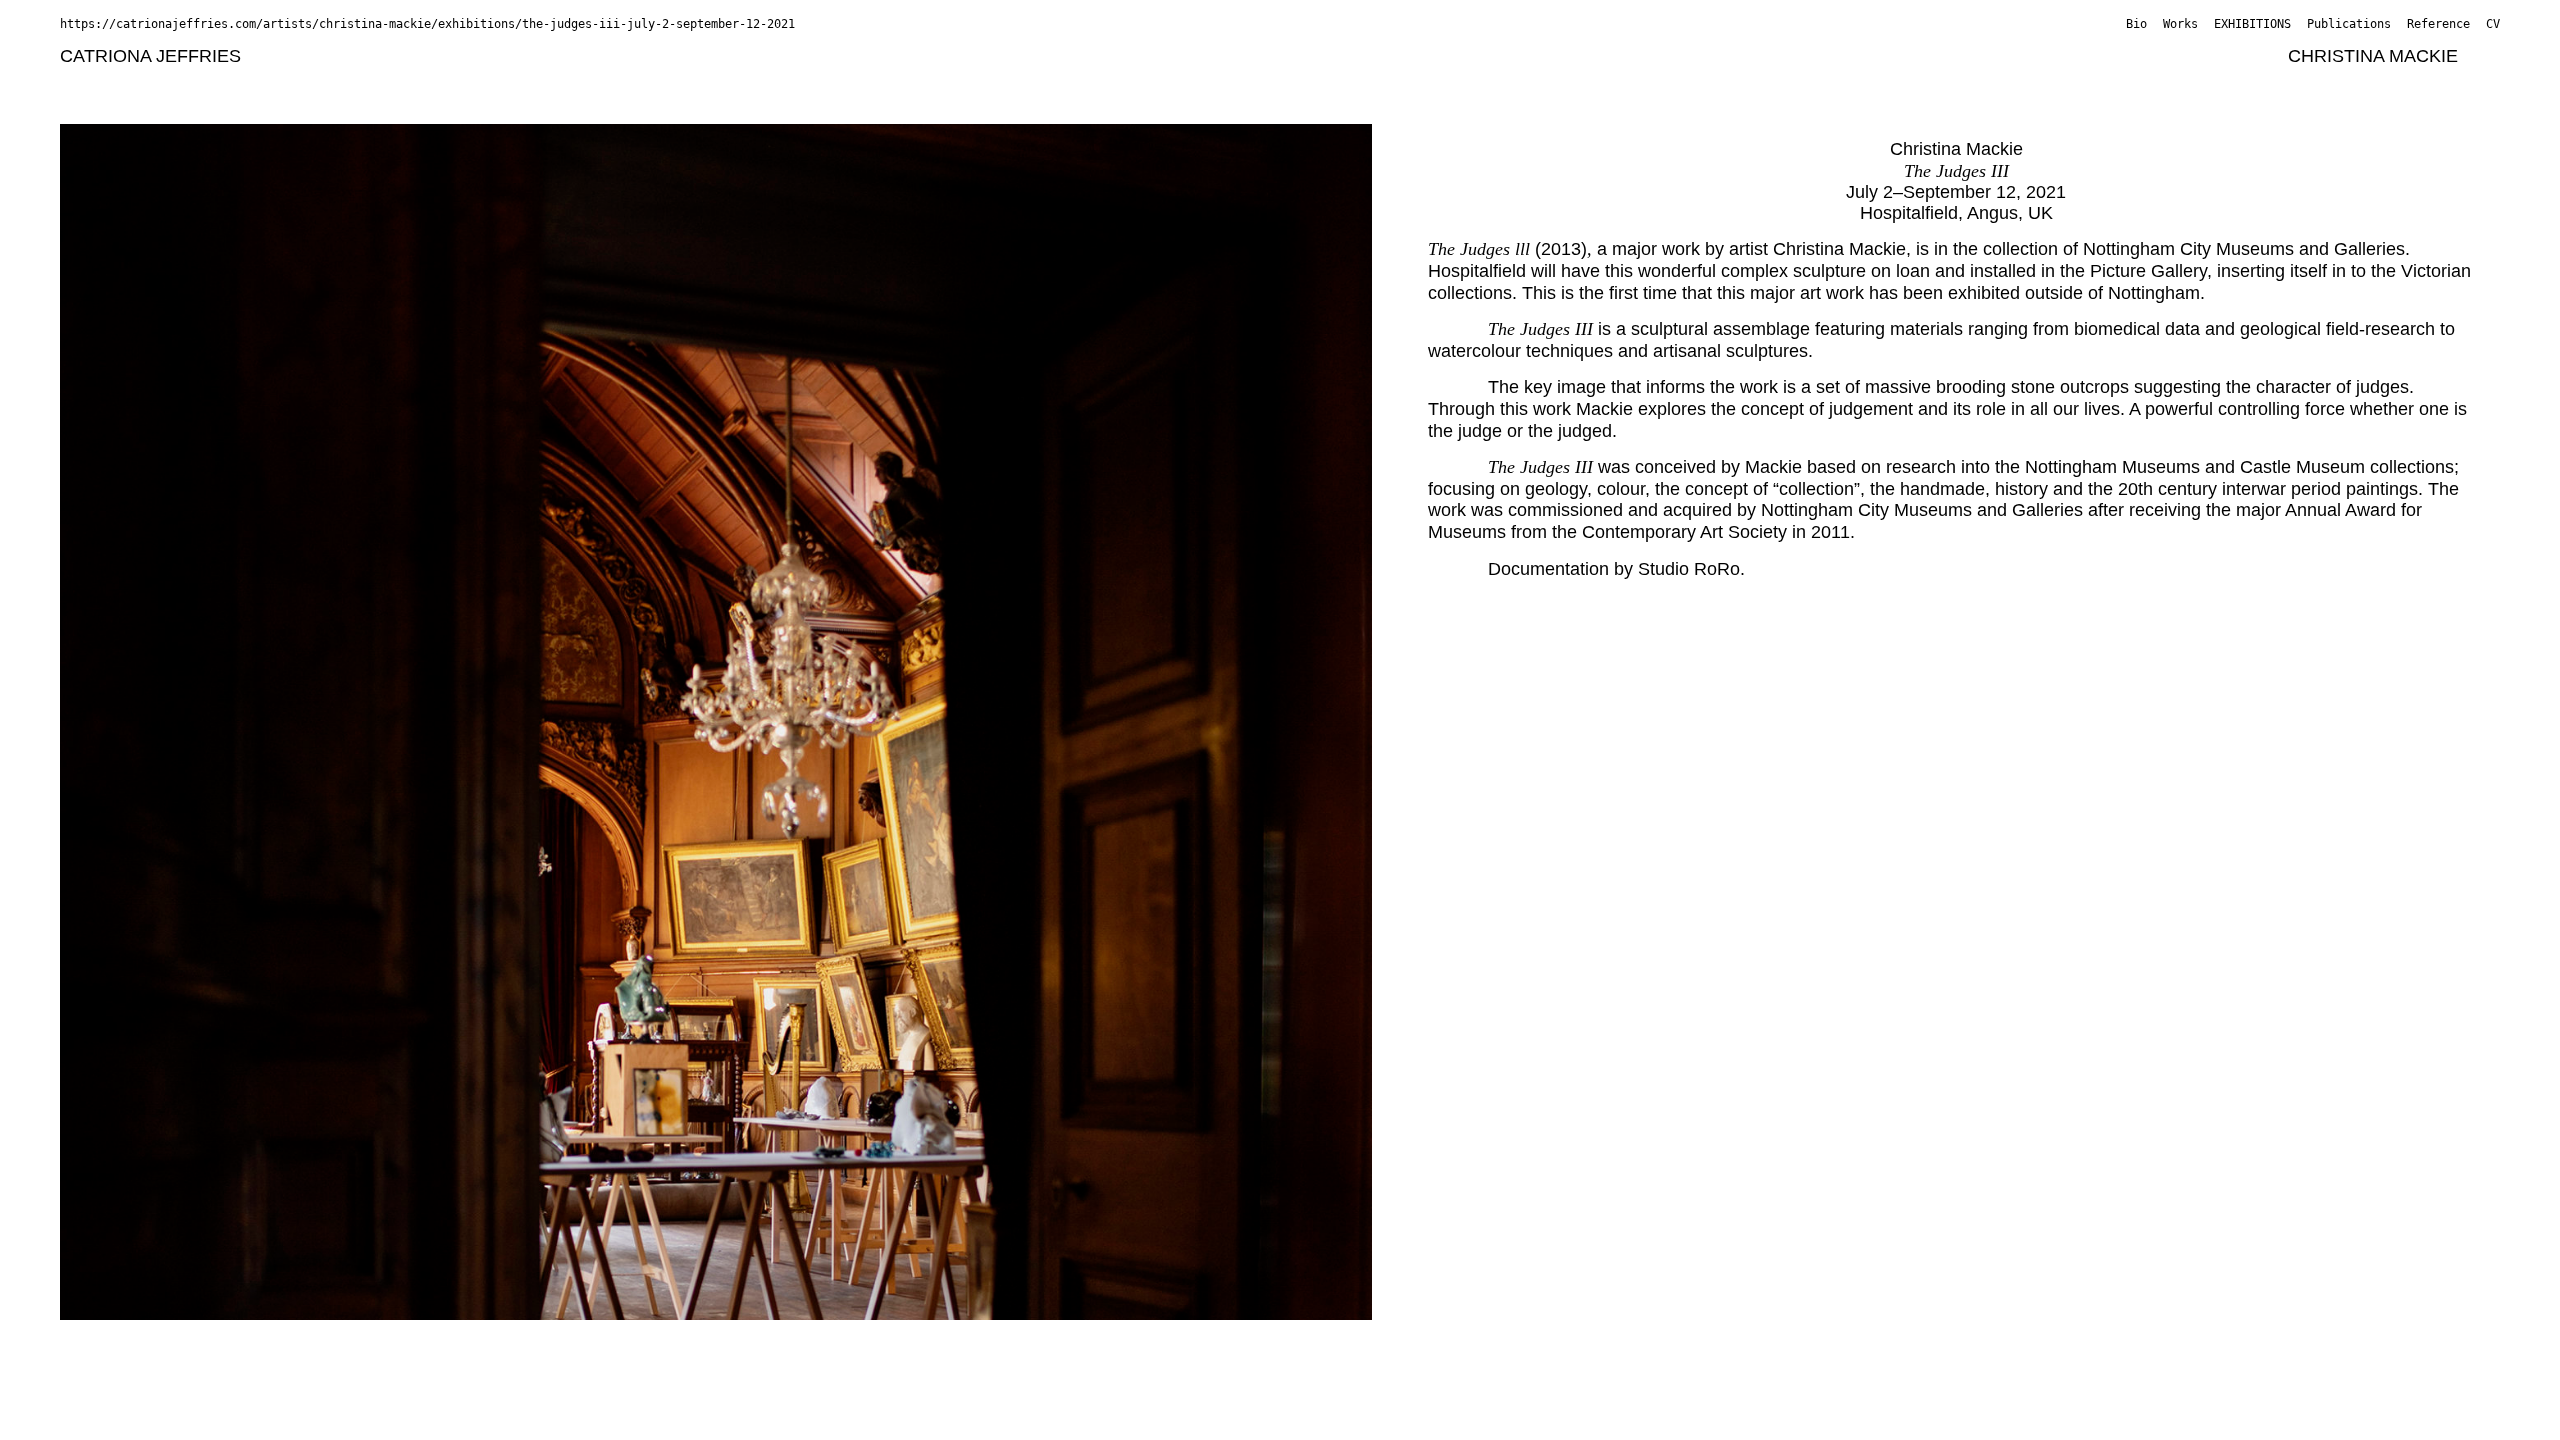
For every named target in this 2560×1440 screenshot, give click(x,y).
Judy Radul (636, 81)
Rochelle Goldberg (1315, 56)
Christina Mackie (2373, 56)
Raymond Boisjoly (590, 56)
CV (2493, 24)
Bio (2136, 24)
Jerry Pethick (523, 81)
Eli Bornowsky (734, 56)
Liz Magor (99, 81)
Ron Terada (919, 81)
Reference (2438, 24)
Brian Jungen (1626, 56)
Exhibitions (2252, 24)
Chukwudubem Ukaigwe (1079, 81)
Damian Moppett (389, 81)
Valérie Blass (450, 56)
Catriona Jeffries (150, 56)
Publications (2349, 24)
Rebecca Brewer (873, 56)
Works (2180, 24)
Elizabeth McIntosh (231, 81)
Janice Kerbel (1749, 56)
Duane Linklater (2024, 56)
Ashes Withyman (1368, 81)
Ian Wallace (1238, 81)
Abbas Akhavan (319, 56)
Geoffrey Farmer (1159, 56)
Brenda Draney (1016, 56)
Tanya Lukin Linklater (2187, 56)
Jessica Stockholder (777, 81)
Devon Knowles (1882, 56)
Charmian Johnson (1481, 56)
